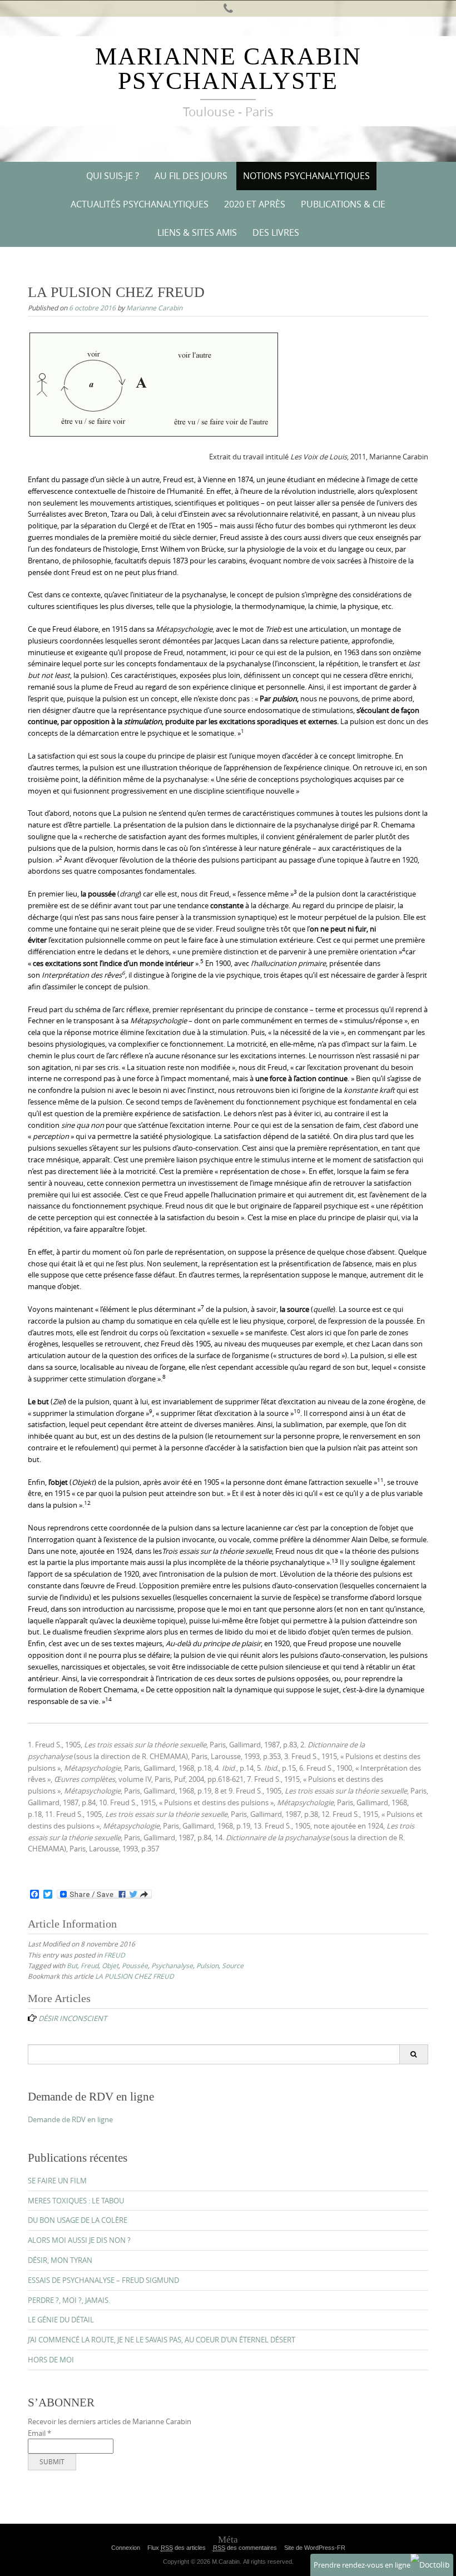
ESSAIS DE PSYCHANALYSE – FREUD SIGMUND (103, 2280)
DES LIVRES (276, 232)
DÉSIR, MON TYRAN (60, 2260)
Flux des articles (177, 2548)
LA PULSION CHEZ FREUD (135, 1976)
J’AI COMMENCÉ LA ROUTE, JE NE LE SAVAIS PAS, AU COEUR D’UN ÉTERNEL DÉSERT (162, 2340)
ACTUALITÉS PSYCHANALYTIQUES (140, 204)
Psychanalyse (172, 1965)
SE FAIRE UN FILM (57, 2181)
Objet (110, 1965)
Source (233, 1965)
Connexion (126, 2548)
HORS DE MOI (51, 2360)
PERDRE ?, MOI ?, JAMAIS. (69, 2300)
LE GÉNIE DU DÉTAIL (61, 2320)
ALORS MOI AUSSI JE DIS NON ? (79, 2240)
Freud (90, 1965)
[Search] (413, 2054)
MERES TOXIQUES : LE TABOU (76, 2201)
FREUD (115, 1955)
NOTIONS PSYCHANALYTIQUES (306, 176)
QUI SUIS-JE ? (113, 176)
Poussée (135, 1965)
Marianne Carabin (154, 308)
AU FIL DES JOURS (191, 176)
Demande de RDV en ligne (70, 2119)
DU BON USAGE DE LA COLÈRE (78, 2220)
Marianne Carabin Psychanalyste (228, 69)
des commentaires (245, 2548)
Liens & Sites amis (197, 232)
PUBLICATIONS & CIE (343, 204)
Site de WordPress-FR (315, 2548)
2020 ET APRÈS (255, 204)
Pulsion (207, 1965)
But (72, 1965)
